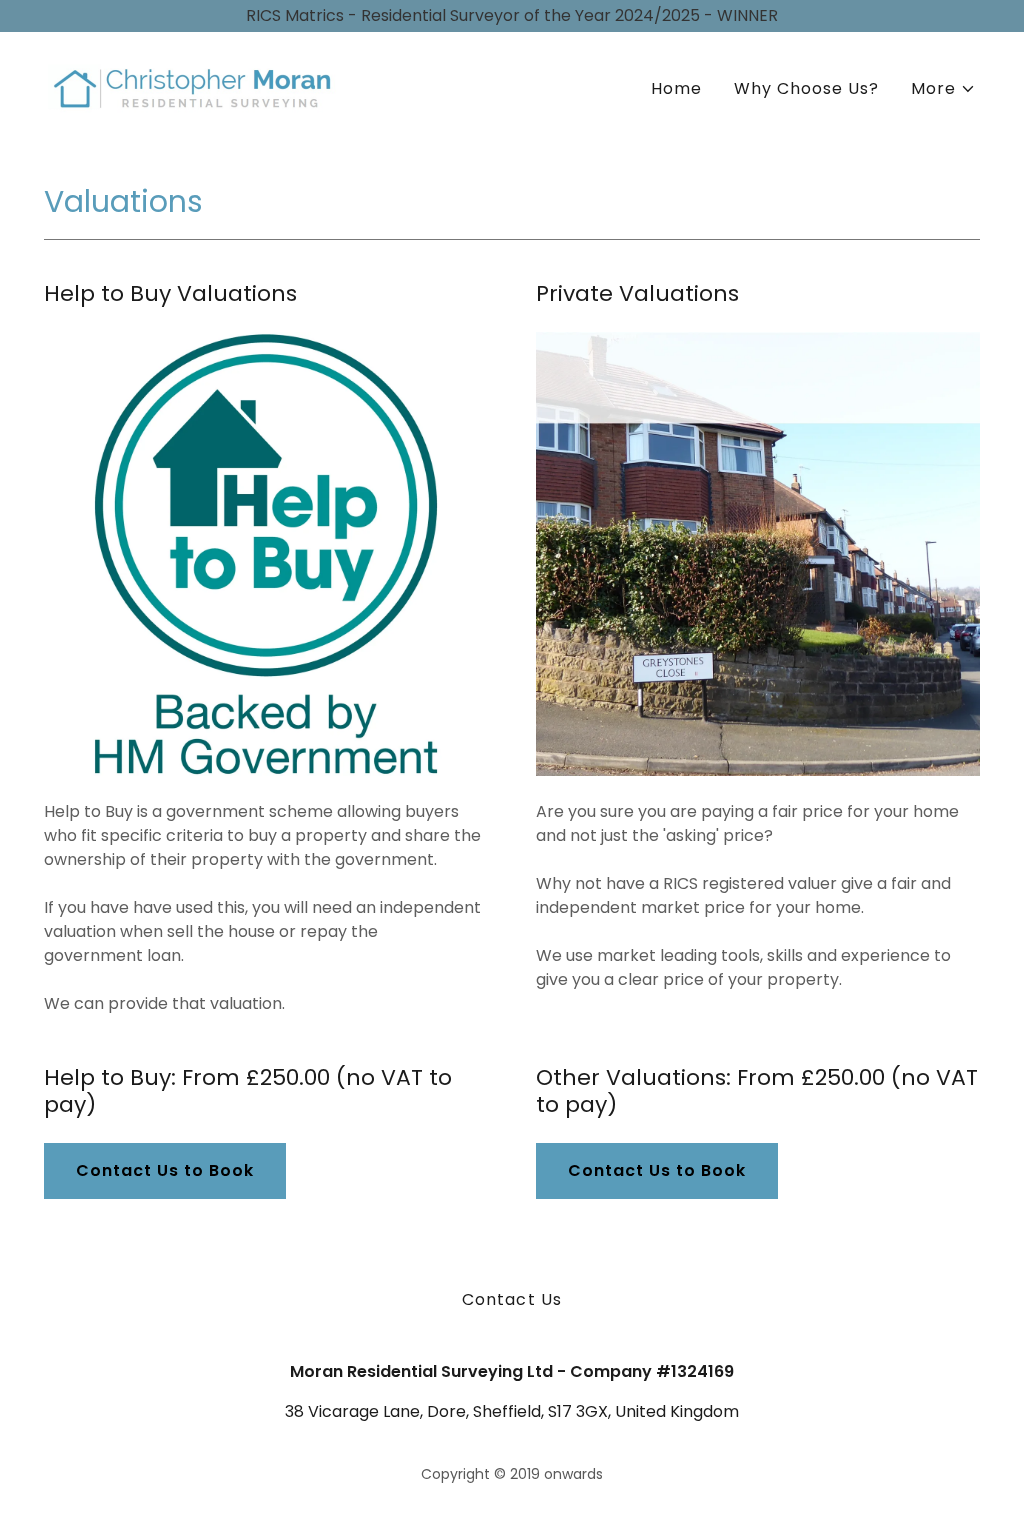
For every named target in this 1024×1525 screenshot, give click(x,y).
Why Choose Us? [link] (806, 88)
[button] (943, 89)
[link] (197, 85)
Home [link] (676, 88)
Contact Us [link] (511, 1299)
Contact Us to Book (165, 1170)
